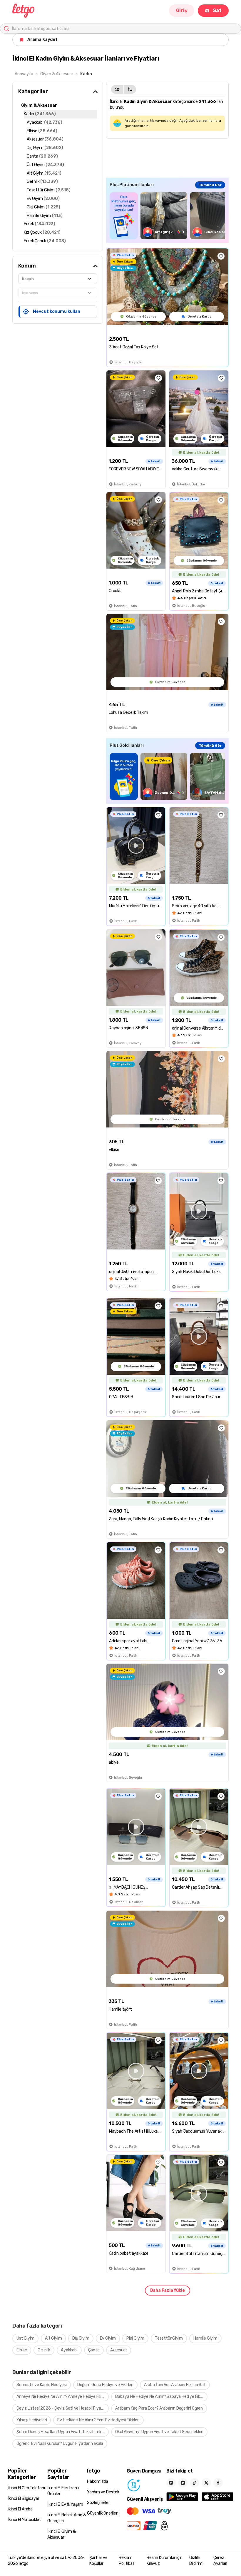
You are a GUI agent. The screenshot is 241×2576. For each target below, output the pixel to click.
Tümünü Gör (210, 185)
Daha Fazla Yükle (168, 2290)
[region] (167, 216)
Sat (217, 10)
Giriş (182, 10)
